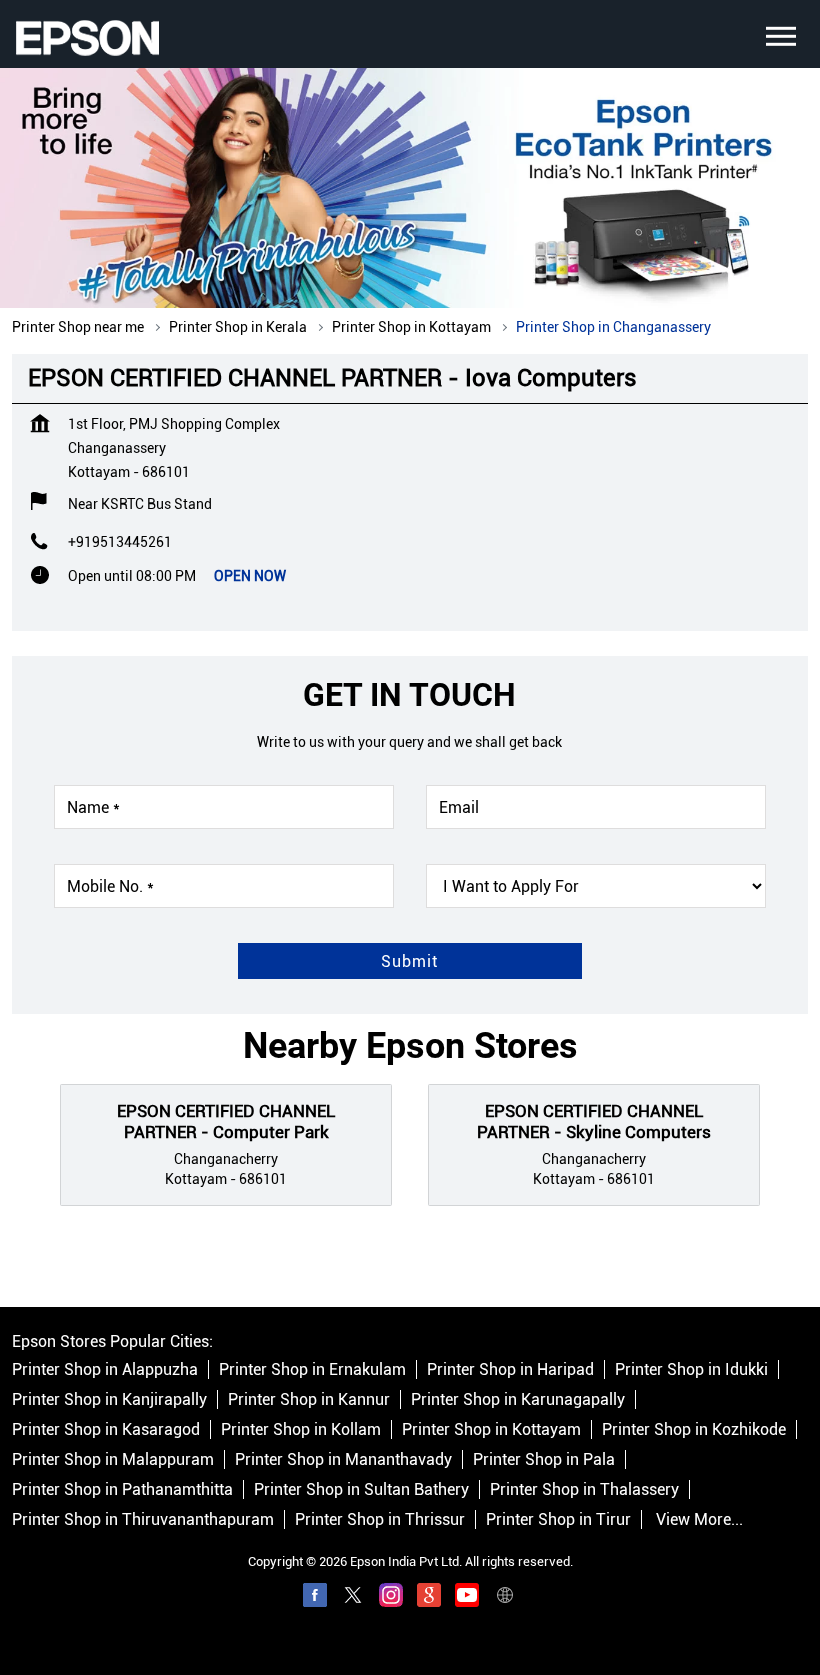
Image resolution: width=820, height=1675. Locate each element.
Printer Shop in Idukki (691, 1369)
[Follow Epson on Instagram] (391, 1598)
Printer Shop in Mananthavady (343, 1459)
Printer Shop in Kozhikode (694, 1429)
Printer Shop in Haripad (510, 1369)
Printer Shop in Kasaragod (106, 1429)
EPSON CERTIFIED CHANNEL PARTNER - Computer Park (226, 1122)
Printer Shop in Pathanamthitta (122, 1489)
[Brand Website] (505, 1598)
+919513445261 (120, 542)
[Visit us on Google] (429, 1598)
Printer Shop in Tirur (558, 1519)
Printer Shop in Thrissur (380, 1519)
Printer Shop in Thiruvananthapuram (143, 1519)
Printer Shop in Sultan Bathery (361, 1489)
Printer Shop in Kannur (309, 1399)
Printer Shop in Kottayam (491, 1429)
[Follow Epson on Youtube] (467, 1598)
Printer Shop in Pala (544, 1459)
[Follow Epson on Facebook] (315, 1598)
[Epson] (87, 38)
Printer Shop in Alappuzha (105, 1369)
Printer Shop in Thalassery (584, 1489)
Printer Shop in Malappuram (113, 1459)
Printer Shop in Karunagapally (518, 1399)
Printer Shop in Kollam (301, 1429)
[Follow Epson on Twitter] (353, 1598)
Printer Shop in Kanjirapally (109, 1399)
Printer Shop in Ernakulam (312, 1369)
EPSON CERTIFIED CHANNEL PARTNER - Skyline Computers (594, 1122)
